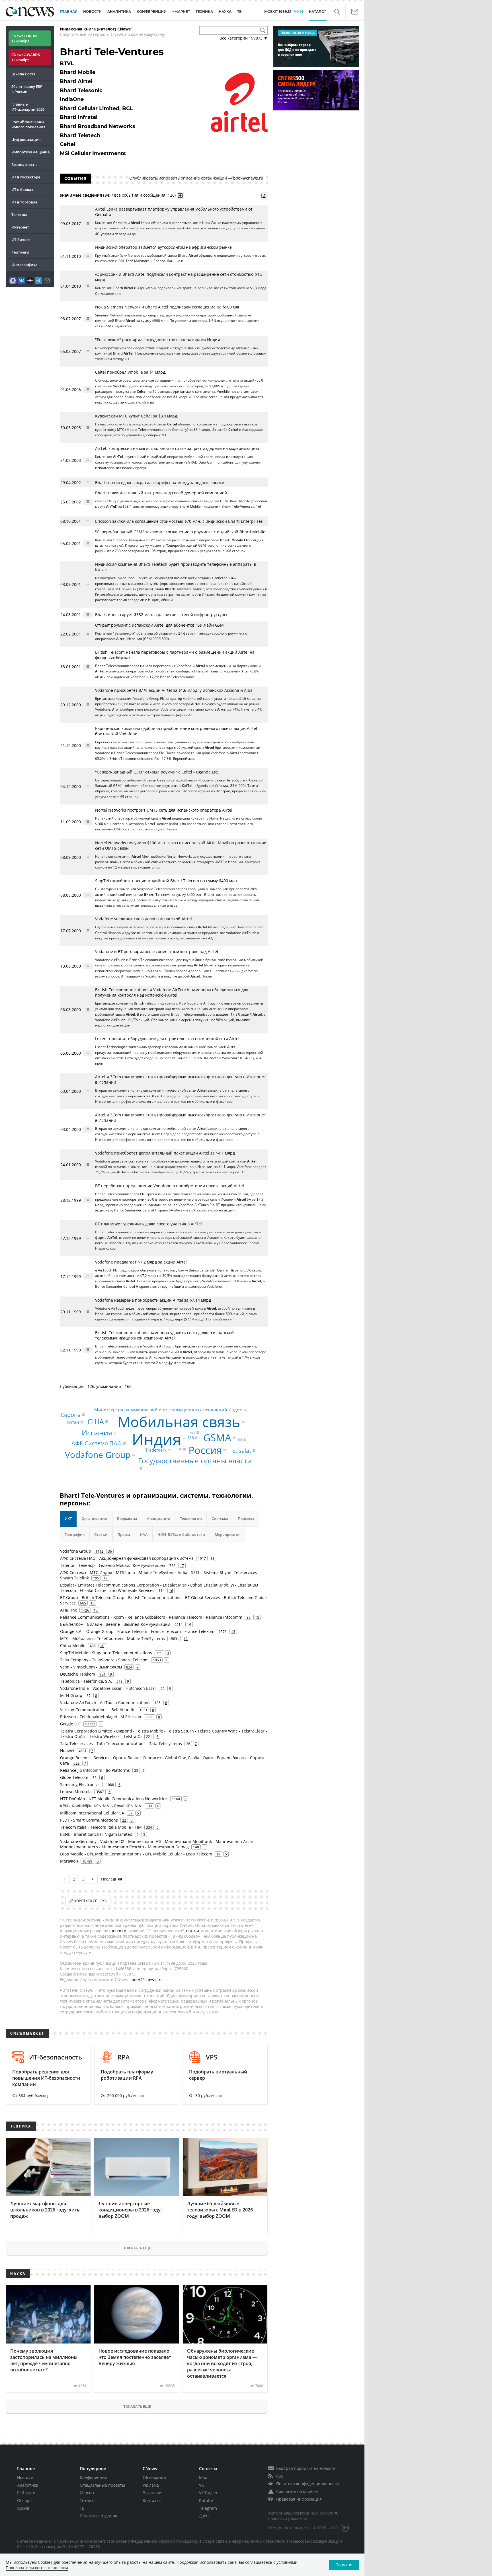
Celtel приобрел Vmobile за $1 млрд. (131, 372)
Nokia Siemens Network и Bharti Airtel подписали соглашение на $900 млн (168, 307)
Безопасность (24, 164)
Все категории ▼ (244, 38)
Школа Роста (23, 74)
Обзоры (25, 2500)
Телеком (19, 215)
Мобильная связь (179, 1422)
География (75, 1534)
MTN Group (71, 1695)
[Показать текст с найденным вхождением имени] (180, 196)
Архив (23, 2508)
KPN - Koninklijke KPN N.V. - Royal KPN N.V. (101, 1806)
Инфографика (24, 265)
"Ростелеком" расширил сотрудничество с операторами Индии (158, 340)
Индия (157, 1439)
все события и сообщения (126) (145, 195)
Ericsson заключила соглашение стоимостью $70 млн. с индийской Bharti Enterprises (179, 521)
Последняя (112, 1879)
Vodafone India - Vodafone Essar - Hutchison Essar (108, 1688)
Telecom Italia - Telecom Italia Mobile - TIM (101, 1827)
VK (201, 2485)
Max (203, 2477)
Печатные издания (99, 2516)
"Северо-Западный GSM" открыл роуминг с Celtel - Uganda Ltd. (157, 772)
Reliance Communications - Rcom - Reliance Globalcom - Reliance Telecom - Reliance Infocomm (151, 1617)
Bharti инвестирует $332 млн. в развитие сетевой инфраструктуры (161, 615)
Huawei (67, 1751)
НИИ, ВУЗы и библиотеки (181, 1534)
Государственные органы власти (195, 1460)
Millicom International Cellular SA (92, 1813)
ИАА (144, 1534)
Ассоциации (159, 1519)
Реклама (151, 2485)
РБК (192, 1433)
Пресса (124, 1534)
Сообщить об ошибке (297, 2491)
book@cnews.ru (248, 178)
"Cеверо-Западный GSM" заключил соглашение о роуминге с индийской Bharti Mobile (180, 532)
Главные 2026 (28, 107)
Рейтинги (20, 252)
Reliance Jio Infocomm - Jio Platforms (95, 1770)
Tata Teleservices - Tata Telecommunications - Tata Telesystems (121, 1743)
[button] (337, 12)
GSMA (217, 1438)
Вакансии (152, 2493)
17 (182, 1565)
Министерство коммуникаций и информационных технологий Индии (168, 1410)
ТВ (239, 12)
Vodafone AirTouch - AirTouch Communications (105, 1702)
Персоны (246, 1519)
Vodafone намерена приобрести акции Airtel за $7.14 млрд (153, 1300)
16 (171, 1591)
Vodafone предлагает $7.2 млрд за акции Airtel (141, 1262)
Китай (73, 1422)
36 (110, 1551)
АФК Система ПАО (97, 1443)
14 (189, 1624)
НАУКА (225, 12)
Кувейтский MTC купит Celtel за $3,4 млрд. (137, 416)
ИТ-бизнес (21, 240)
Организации (94, 1519)
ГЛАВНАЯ (69, 12)
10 (102, 1646)
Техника (88, 2500)
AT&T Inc (68, 1610)
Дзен (204, 2516)
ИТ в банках (22, 190)
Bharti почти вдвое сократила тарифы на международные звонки (160, 483)
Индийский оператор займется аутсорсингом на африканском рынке (163, 247)
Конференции (94, 2477)
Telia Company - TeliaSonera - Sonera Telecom (104, 1660)
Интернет (20, 227)
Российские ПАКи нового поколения (28, 124)
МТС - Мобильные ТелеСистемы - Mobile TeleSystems (112, 1638)
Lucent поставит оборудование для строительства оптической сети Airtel (167, 1039)
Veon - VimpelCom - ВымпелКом (91, 1667)
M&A (193, 1438)
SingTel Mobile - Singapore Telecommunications (106, 1653)
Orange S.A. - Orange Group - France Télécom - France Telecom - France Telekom (137, 1631)
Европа (71, 1414)
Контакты (152, 2500)
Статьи (101, 1534)
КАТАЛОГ (318, 12)
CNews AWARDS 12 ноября (26, 57)
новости (118, 1931)
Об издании (154, 2477)
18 (212, 1558)
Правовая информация (299, 2499)
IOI (240, 1440)
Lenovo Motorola (76, 1792)
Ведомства (127, 1519)
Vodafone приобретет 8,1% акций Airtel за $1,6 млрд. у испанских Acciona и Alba (174, 690)
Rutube (206, 2500)
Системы (220, 1519)
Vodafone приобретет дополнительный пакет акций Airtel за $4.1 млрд (165, 1153)
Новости (25, 2477)
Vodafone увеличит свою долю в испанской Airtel (143, 919)
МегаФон (69, 1861)
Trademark (156, 1450)
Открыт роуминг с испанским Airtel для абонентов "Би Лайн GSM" (160, 625)
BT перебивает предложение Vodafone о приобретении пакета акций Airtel (170, 1186)
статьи (192, 1931)
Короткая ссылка (91, 1901)
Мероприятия (227, 1534)
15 (96, 1610)
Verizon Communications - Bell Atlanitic (98, 1710)
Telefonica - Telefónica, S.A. (86, 1681)
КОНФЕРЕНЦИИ (152, 12)
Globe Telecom (74, 1777)
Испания (97, 1433)
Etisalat (242, 1450)
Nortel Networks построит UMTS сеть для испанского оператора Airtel (164, 810)
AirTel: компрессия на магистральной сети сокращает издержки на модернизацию (177, 448)
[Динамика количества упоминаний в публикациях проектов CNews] (264, 196)
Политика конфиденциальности (307, 2484)
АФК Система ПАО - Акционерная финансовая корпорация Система (127, 1558)
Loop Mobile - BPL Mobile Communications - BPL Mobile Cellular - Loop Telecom (136, 1854)
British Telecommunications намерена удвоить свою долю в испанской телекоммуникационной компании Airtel (164, 1335)
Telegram (208, 2508)
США (96, 1421)
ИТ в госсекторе (26, 177)
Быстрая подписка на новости (306, 2468)
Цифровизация (26, 139)
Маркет (87, 2493)
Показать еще (137, 2248)
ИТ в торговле (24, 202)
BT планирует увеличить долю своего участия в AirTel (148, 1224)
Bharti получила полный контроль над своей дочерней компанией (161, 493)
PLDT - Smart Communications (89, 1820)
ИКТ (68, 1519)
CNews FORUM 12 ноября (24, 38)
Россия (205, 1450)
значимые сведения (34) (85, 195)
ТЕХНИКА (204, 12)
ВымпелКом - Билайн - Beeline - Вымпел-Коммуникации (115, 1624)
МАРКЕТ (182, 12)
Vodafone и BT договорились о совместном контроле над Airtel (157, 951)
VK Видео (208, 2493)
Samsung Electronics (80, 1784)
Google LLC (70, 1724)
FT (180, 1449)
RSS (280, 2476)
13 (233, 1631)
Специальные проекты (102, 2485)
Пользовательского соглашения (37, 2568)
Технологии (191, 1519)
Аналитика (119, 12)
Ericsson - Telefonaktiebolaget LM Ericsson (101, 1717)
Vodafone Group (98, 1455)
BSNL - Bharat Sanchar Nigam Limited (96, 1834)
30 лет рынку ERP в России (27, 89)
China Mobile (73, 1646)
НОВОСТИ (92, 12)
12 (186, 1639)
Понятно (344, 2565)
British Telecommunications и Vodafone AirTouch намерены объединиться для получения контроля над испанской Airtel (172, 992)
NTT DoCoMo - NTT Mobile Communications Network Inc (114, 1799)
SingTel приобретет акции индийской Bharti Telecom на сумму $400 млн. (167, 881)
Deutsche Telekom (78, 1674)
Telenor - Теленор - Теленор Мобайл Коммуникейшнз (113, 1565)
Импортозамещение (30, 152)
